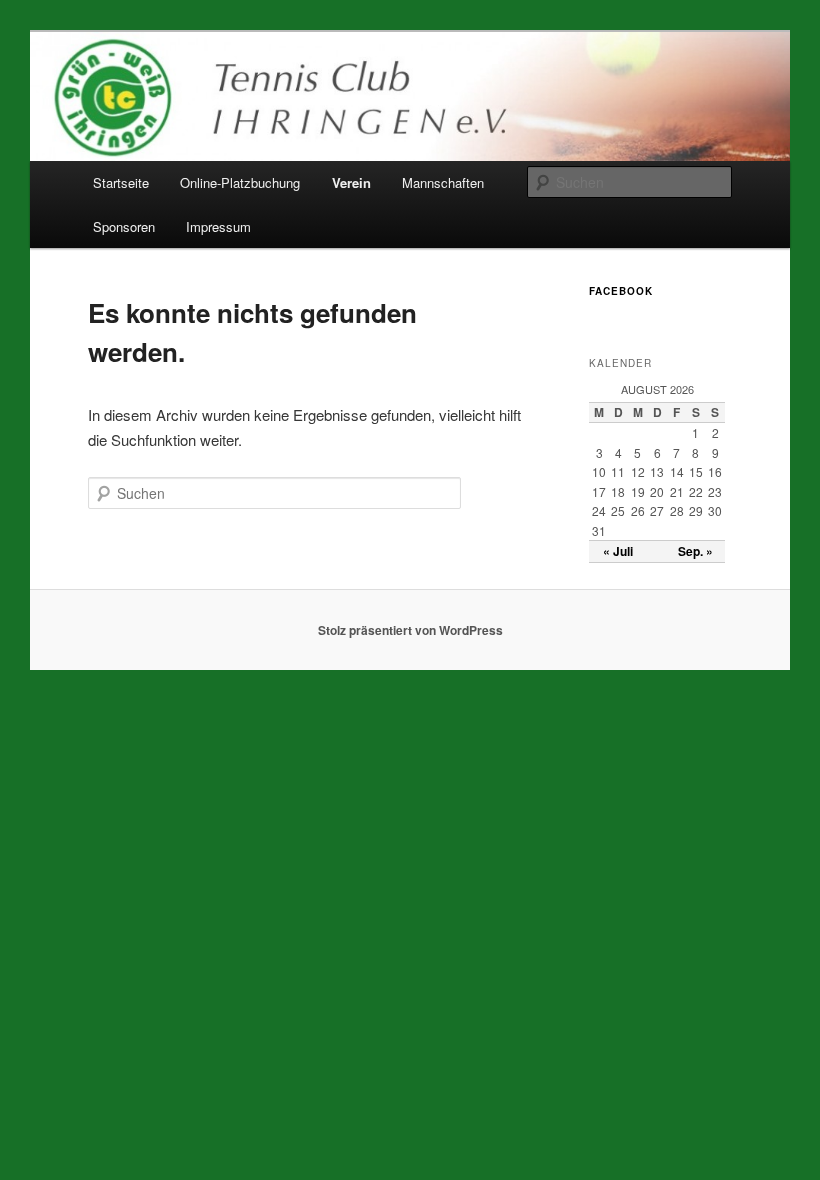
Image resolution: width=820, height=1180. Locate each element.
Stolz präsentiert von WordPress (410, 630)
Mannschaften (443, 182)
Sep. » (695, 551)
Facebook (621, 291)
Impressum (218, 226)
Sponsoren (124, 226)
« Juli (618, 551)
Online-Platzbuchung (240, 182)
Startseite (121, 182)
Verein (351, 182)
